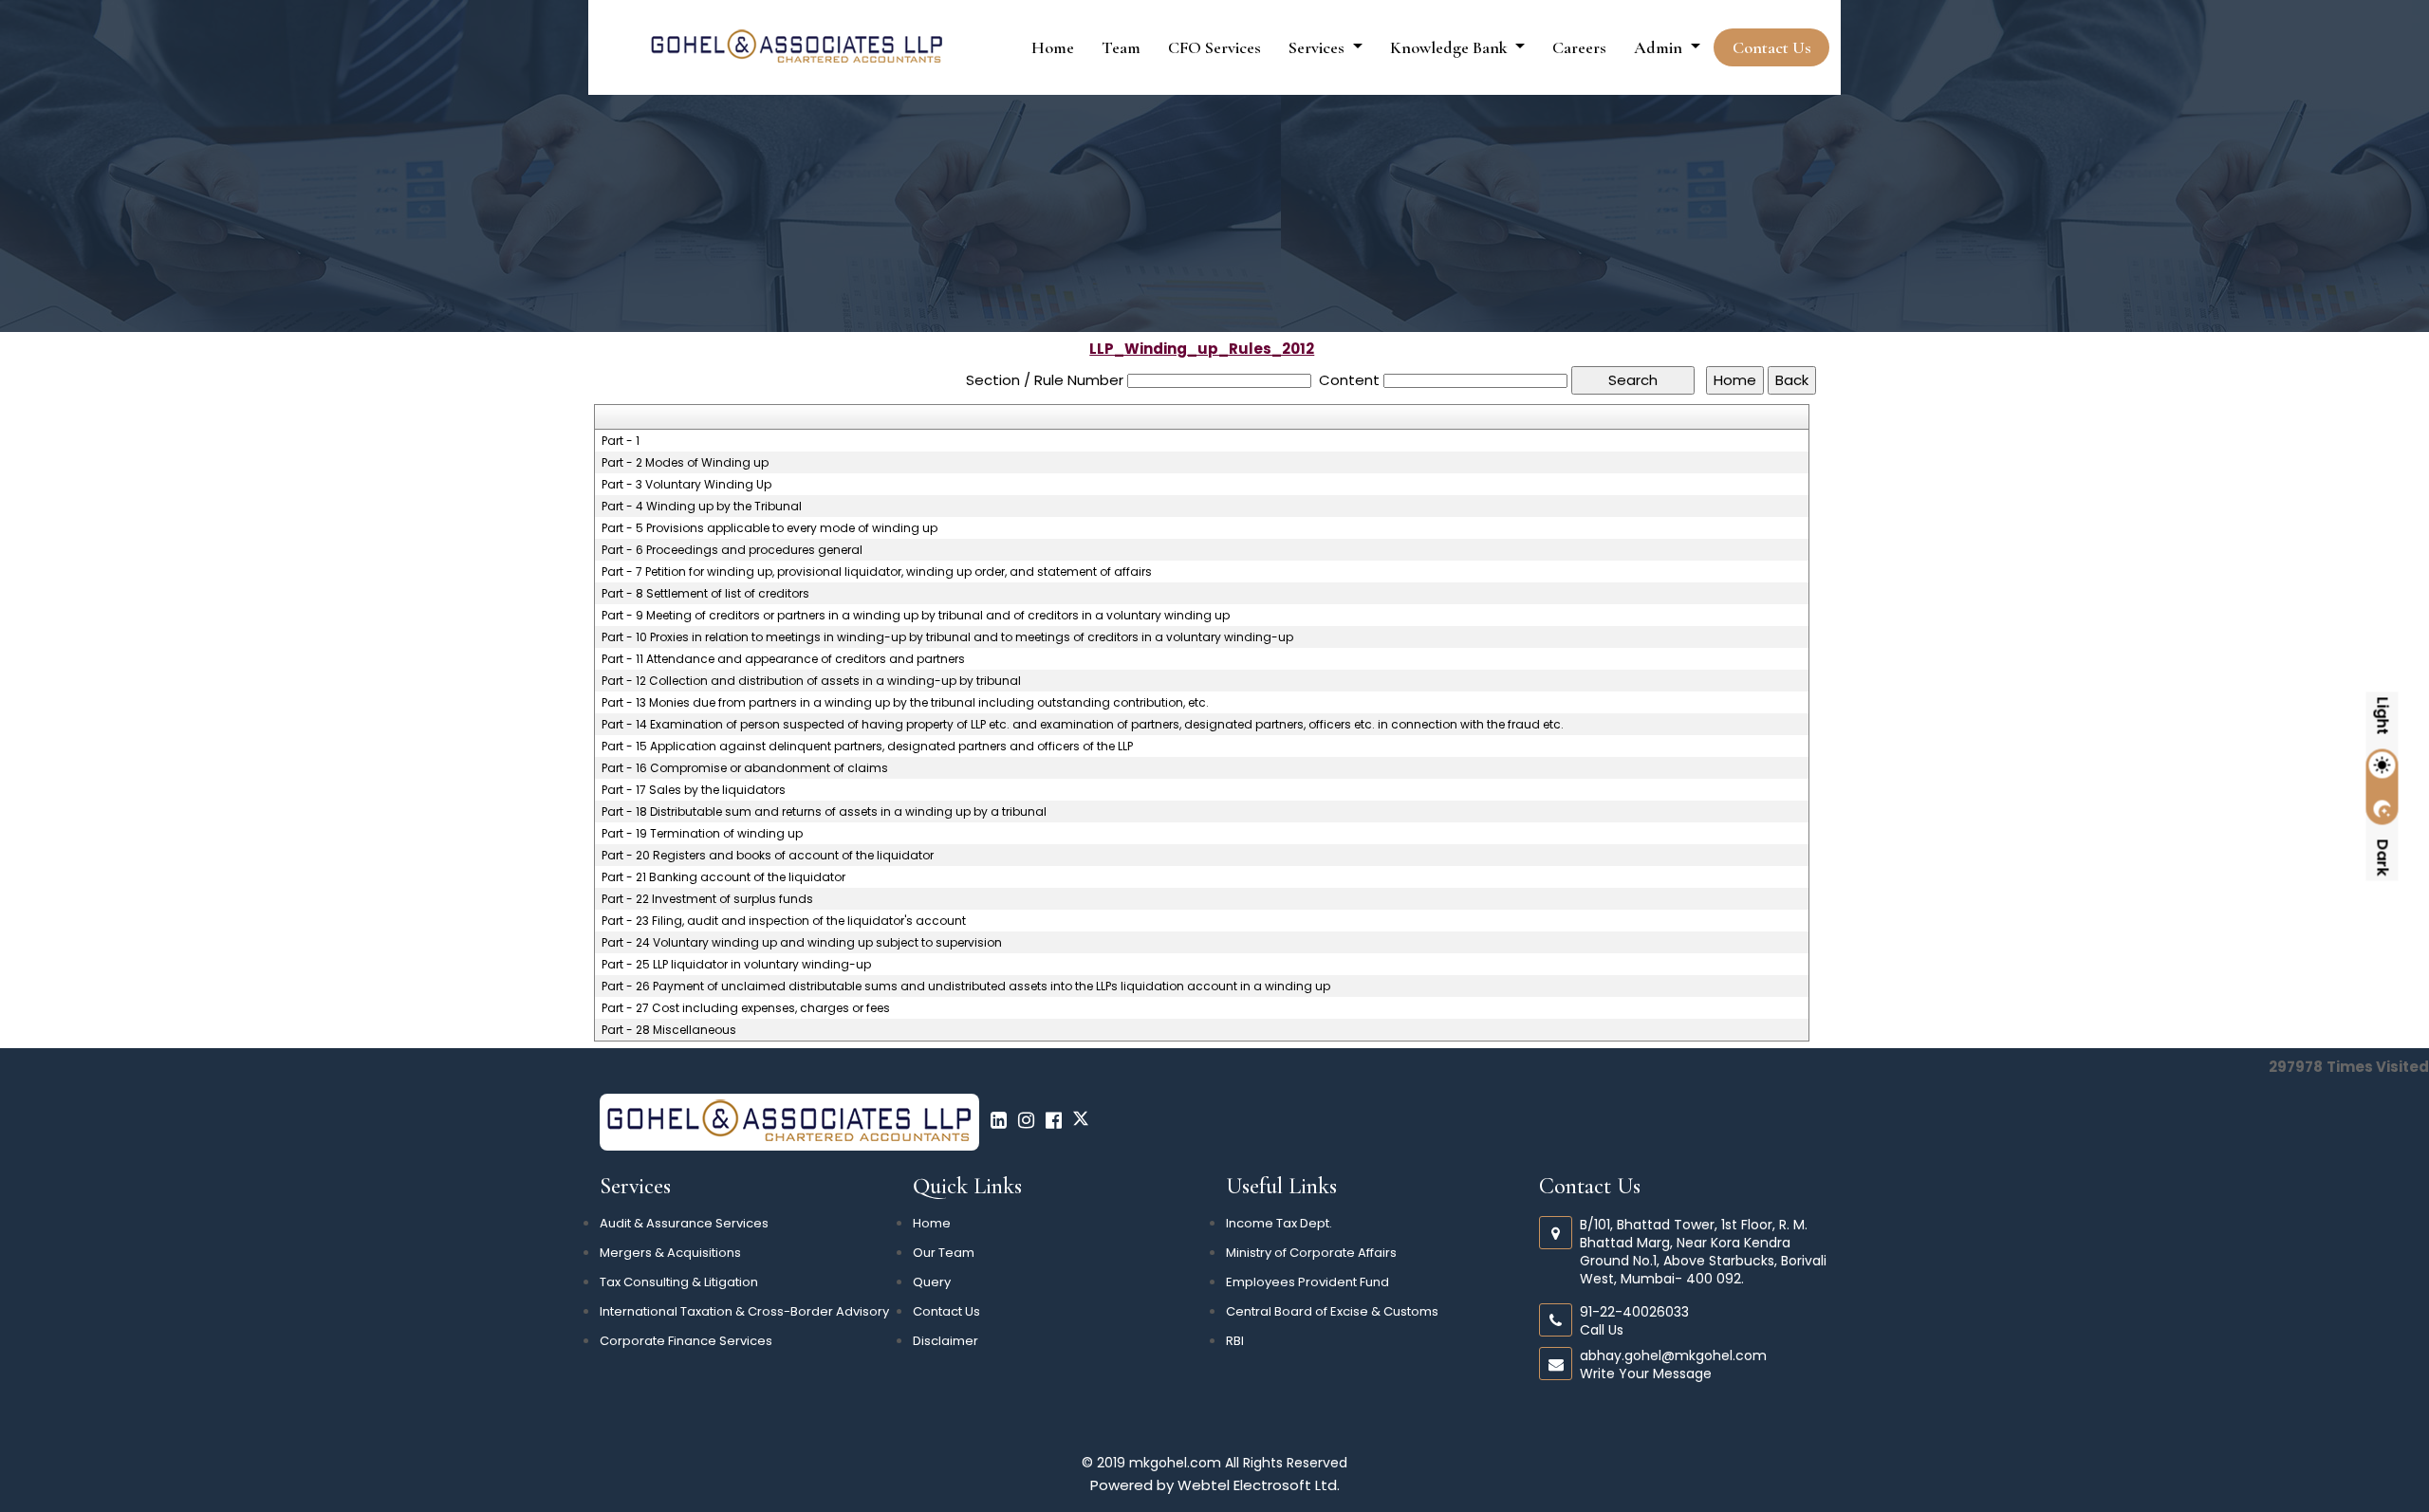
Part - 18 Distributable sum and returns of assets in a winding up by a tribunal (824, 812)
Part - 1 (621, 441)
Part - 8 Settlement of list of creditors (705, 594)
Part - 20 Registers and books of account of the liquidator (768, 856)
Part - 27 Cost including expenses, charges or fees (746, 1008)
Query (932, 1282)
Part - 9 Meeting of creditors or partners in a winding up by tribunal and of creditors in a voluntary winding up (916, 616)
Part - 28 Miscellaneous (669, 1030)
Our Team (944, 1253)
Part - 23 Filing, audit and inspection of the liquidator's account (784, 921)
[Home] (797, 46)
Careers (1579, 47)
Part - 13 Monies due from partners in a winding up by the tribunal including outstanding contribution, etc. (905, 703)
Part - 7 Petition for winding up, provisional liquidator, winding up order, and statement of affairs (877, 572)
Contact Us (1772, 47)
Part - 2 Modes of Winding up (685, 463)
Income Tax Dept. (1279, 1223)
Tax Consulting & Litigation (679, 1282)
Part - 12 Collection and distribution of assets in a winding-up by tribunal (811, 681)
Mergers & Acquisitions (670, 1253)
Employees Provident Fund (1307, 1282)
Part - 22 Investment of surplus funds (707, 899)
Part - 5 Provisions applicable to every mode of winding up (769, 528)
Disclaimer (946, 1341)
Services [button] (1318, 47)
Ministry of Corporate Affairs (1311, 1253)
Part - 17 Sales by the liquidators (694, 790)
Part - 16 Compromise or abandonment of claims (745, 768)
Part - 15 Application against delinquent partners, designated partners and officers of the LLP (867, 747)
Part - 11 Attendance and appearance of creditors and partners (783, 659)
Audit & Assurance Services (684, 1223)
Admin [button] (1660, 47)
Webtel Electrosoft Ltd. (1259, 1485)
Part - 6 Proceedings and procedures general (732, 550)
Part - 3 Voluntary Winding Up (686, 485)
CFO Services (1214, 47)
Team (1121, 47)
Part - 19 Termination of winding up (702, 834)
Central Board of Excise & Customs (1332, 1311)
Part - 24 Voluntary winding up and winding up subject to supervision (802, 943)
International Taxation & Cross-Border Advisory (744, 1311)
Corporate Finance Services (686, 1341)
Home (1053, 47)
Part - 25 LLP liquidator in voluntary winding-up (736, 965)
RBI (1235, 1341)
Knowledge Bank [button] (1451, 47)
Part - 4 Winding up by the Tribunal (702, 507)
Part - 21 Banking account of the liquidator (723, 877)
